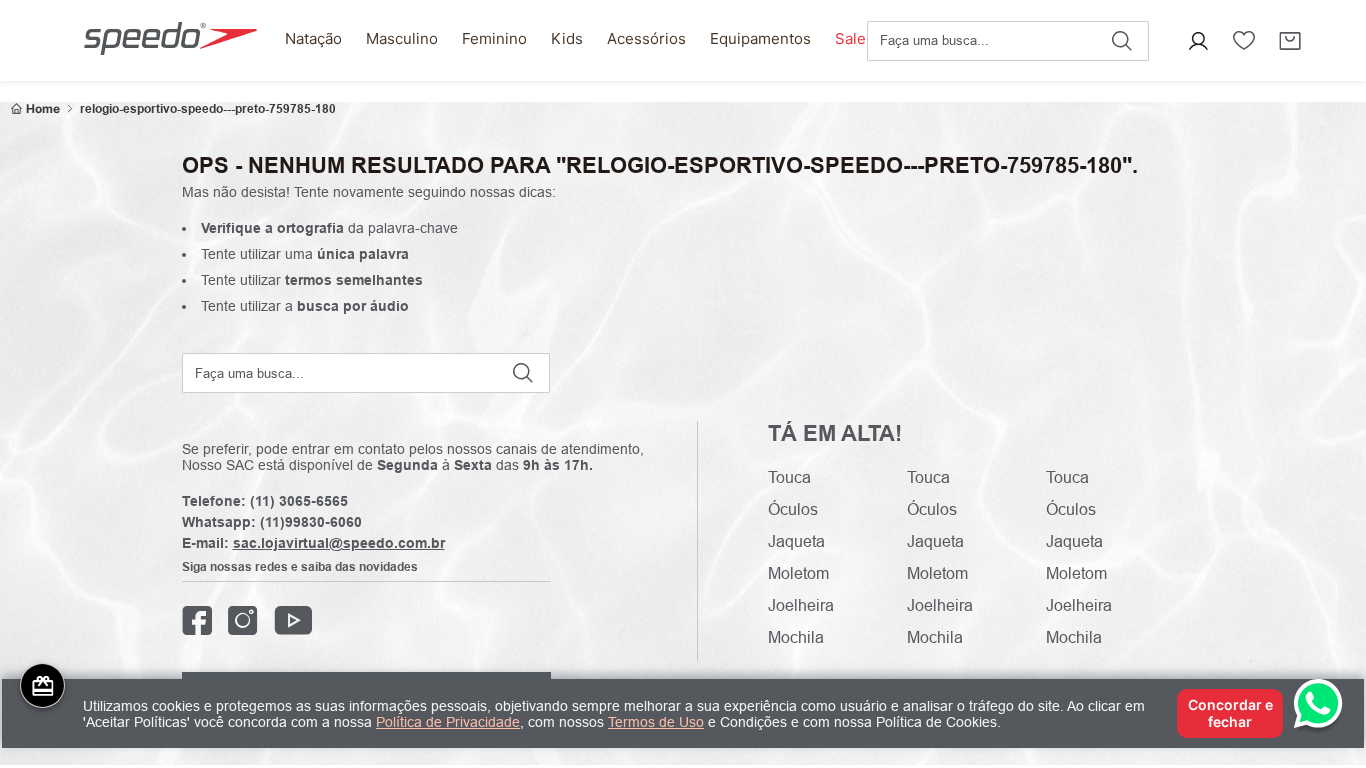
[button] (1198, 41)
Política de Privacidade (448, 722)
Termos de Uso (656, 722)
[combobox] (1008, 41)
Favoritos (1244, 41)
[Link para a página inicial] (35, 109)
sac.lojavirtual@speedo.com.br (339, 543)
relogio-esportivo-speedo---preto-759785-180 (208, 109)
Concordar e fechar (1230, 712)
